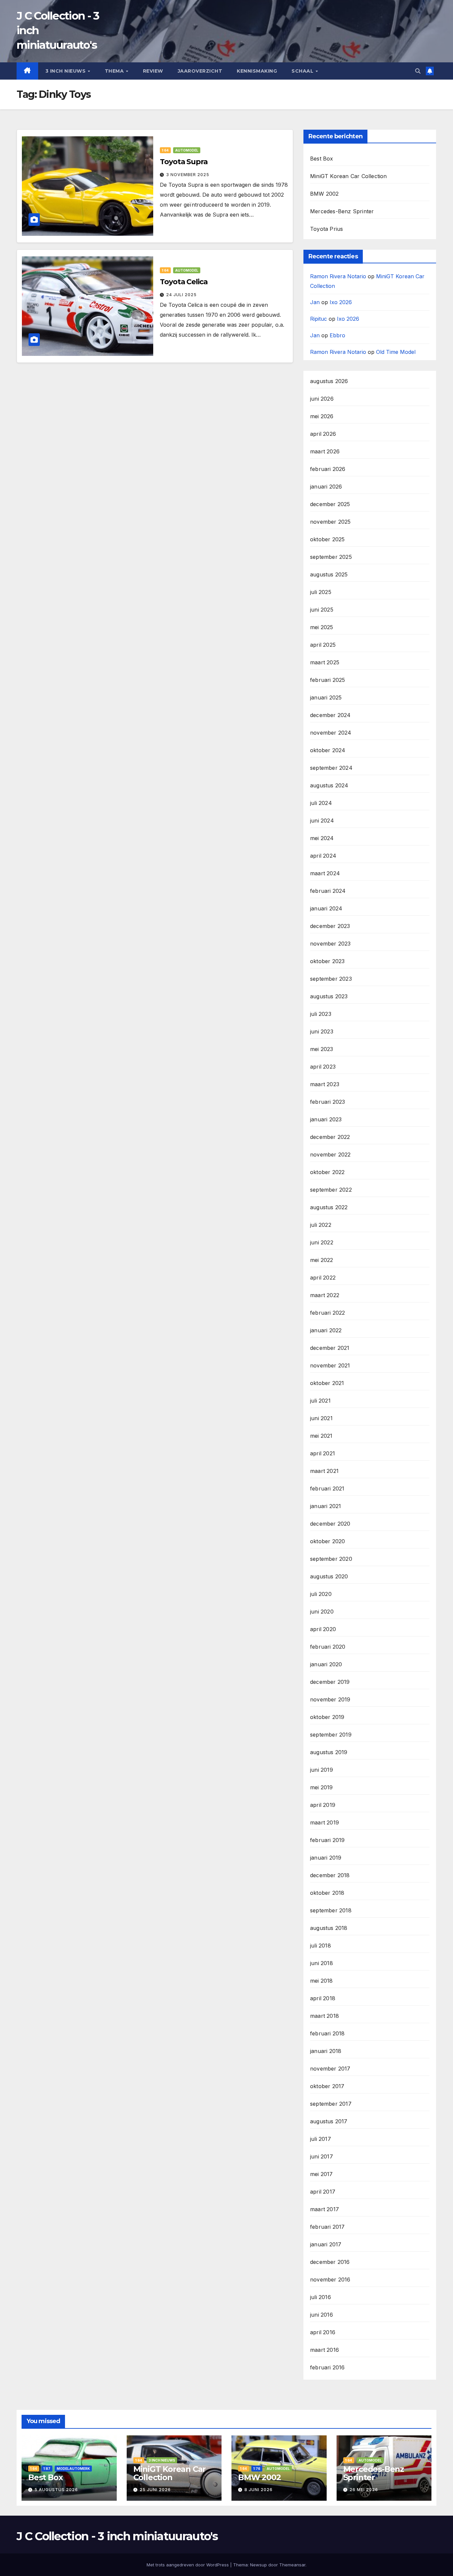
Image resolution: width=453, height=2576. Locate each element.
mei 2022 (322, 1260)
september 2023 (331, 979)
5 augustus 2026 (56, 2490)
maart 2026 (325, 451)
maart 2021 (324, 1471)
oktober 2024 (328, 750)
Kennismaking (257, 71)
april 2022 (323, 1278)
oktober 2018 (327, 1893)
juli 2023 (321, 1014)
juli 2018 (321, 1946)
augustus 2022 (329, 1207)
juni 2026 (322, 399)
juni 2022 (322, 1242)
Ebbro (337, 335)
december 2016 (330, 2262)
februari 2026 (328, 469)
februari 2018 (327, 2033)
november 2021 (330, 1365)
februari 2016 (327, 2367)
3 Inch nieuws (66, 71)
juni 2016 (322, 2315)
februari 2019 (327, 1840)
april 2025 (323, 645)
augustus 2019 (329, 1752)
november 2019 (330, 1699)
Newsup (259, 2565)
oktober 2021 (327, 1383)
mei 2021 (321, 1436)
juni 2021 (321, 1418)
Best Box (322, 159)
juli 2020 (321, 1594)
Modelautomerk (73, 2469)
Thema (115, 71)
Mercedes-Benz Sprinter (342, 211)
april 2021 (323, 1453)
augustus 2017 (329, 2121)
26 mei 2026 (364, 2490)
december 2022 (330, 1137)
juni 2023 (322, 1031)
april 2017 (323, 2192)
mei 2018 (322, 1981)
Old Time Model (396, 352)
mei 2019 (322, 1787)
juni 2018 (322, 1963)
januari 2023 (326, 1119)
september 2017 (331, 2104)
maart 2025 (325, 662)
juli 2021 (320, 1401)
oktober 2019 (327, 1717)
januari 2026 (326, 487)
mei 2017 (322, 2174)
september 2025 (331, 557)
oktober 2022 (327, 1172)
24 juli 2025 (181, 295)
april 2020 (323, 1629)
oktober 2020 (327, 1541)
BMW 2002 (324, 194)
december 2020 (330, 1524)
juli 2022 (321, 1225)
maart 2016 (324, 2350)
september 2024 (331, 768)
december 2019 (330, 1682)
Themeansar (292, 2565)
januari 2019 (326, 1858)
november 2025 (330, 522)
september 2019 (331, 1735)
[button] (418, 71)
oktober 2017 (327, 2086)
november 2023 (330, 944)
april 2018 (323, 1998)
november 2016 (330, 2279)
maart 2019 (324, 1822)
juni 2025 (322, 610)
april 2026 (323, 434)
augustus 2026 (329, 381)
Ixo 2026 (341, 302)
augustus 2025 (329, 574)
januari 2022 (326, 1330)
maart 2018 (324, 2016)
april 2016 (323, 2332)
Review (153, 71)
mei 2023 (322, 1049)
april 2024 (323, 856)
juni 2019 (322, 1770)
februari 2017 (327, 2227)
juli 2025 (321, 592)
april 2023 (323, 1067)
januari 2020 (326, 1664)
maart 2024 (325, 873)
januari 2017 (326, 2244)
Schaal (303, 71)
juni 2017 (322, 2156)
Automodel (187, 150)
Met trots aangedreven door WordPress (188, 2565)
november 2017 (330, 2069)
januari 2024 (326, 908)
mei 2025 (322, 627)
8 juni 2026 (259, 2490)
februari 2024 (328, 891)
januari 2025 (326, 697)
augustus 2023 (329, 996)
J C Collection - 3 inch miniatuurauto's (117, 2536)
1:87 (47, 2469)
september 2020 (331, 1559)
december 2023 (330, 926)
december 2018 (330, 1875)
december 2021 (330, 1348)
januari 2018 (326, 2051)
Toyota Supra (184, 162)
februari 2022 (328, 1313)
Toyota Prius (326, 229)
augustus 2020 (329, 1576)
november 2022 (330, 1155)
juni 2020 (322, 1612)
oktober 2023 (327, 961)
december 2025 (330, 504)
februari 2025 (328, 680)
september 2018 (331, 1910)
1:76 (257, 2469)
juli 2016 (321, 2297)
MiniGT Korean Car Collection (349, 176)
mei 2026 (322, 416)
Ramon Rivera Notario (338, 276)
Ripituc (319, 319)
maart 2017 (324, 2209)
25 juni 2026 (155, 2490)
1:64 (165, 150)
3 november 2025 (188, 175)
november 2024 (331, 733)
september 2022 (331, 1190)
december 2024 (330, 715)
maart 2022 (325, 1295)
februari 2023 (328, 1102)
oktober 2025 (327, 539)
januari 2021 (325, 1506)
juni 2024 (322, 821)
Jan (315, 302)
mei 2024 (322, 838)
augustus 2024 (329, 785)
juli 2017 (321, 2139)
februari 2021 (327, 1488)
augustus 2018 (329, 1928)
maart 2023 (325, 1084)
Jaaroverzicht (200, 71)
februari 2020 (328, 1647)
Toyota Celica (184, 282)
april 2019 (323, 1805)
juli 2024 (321, 803)
